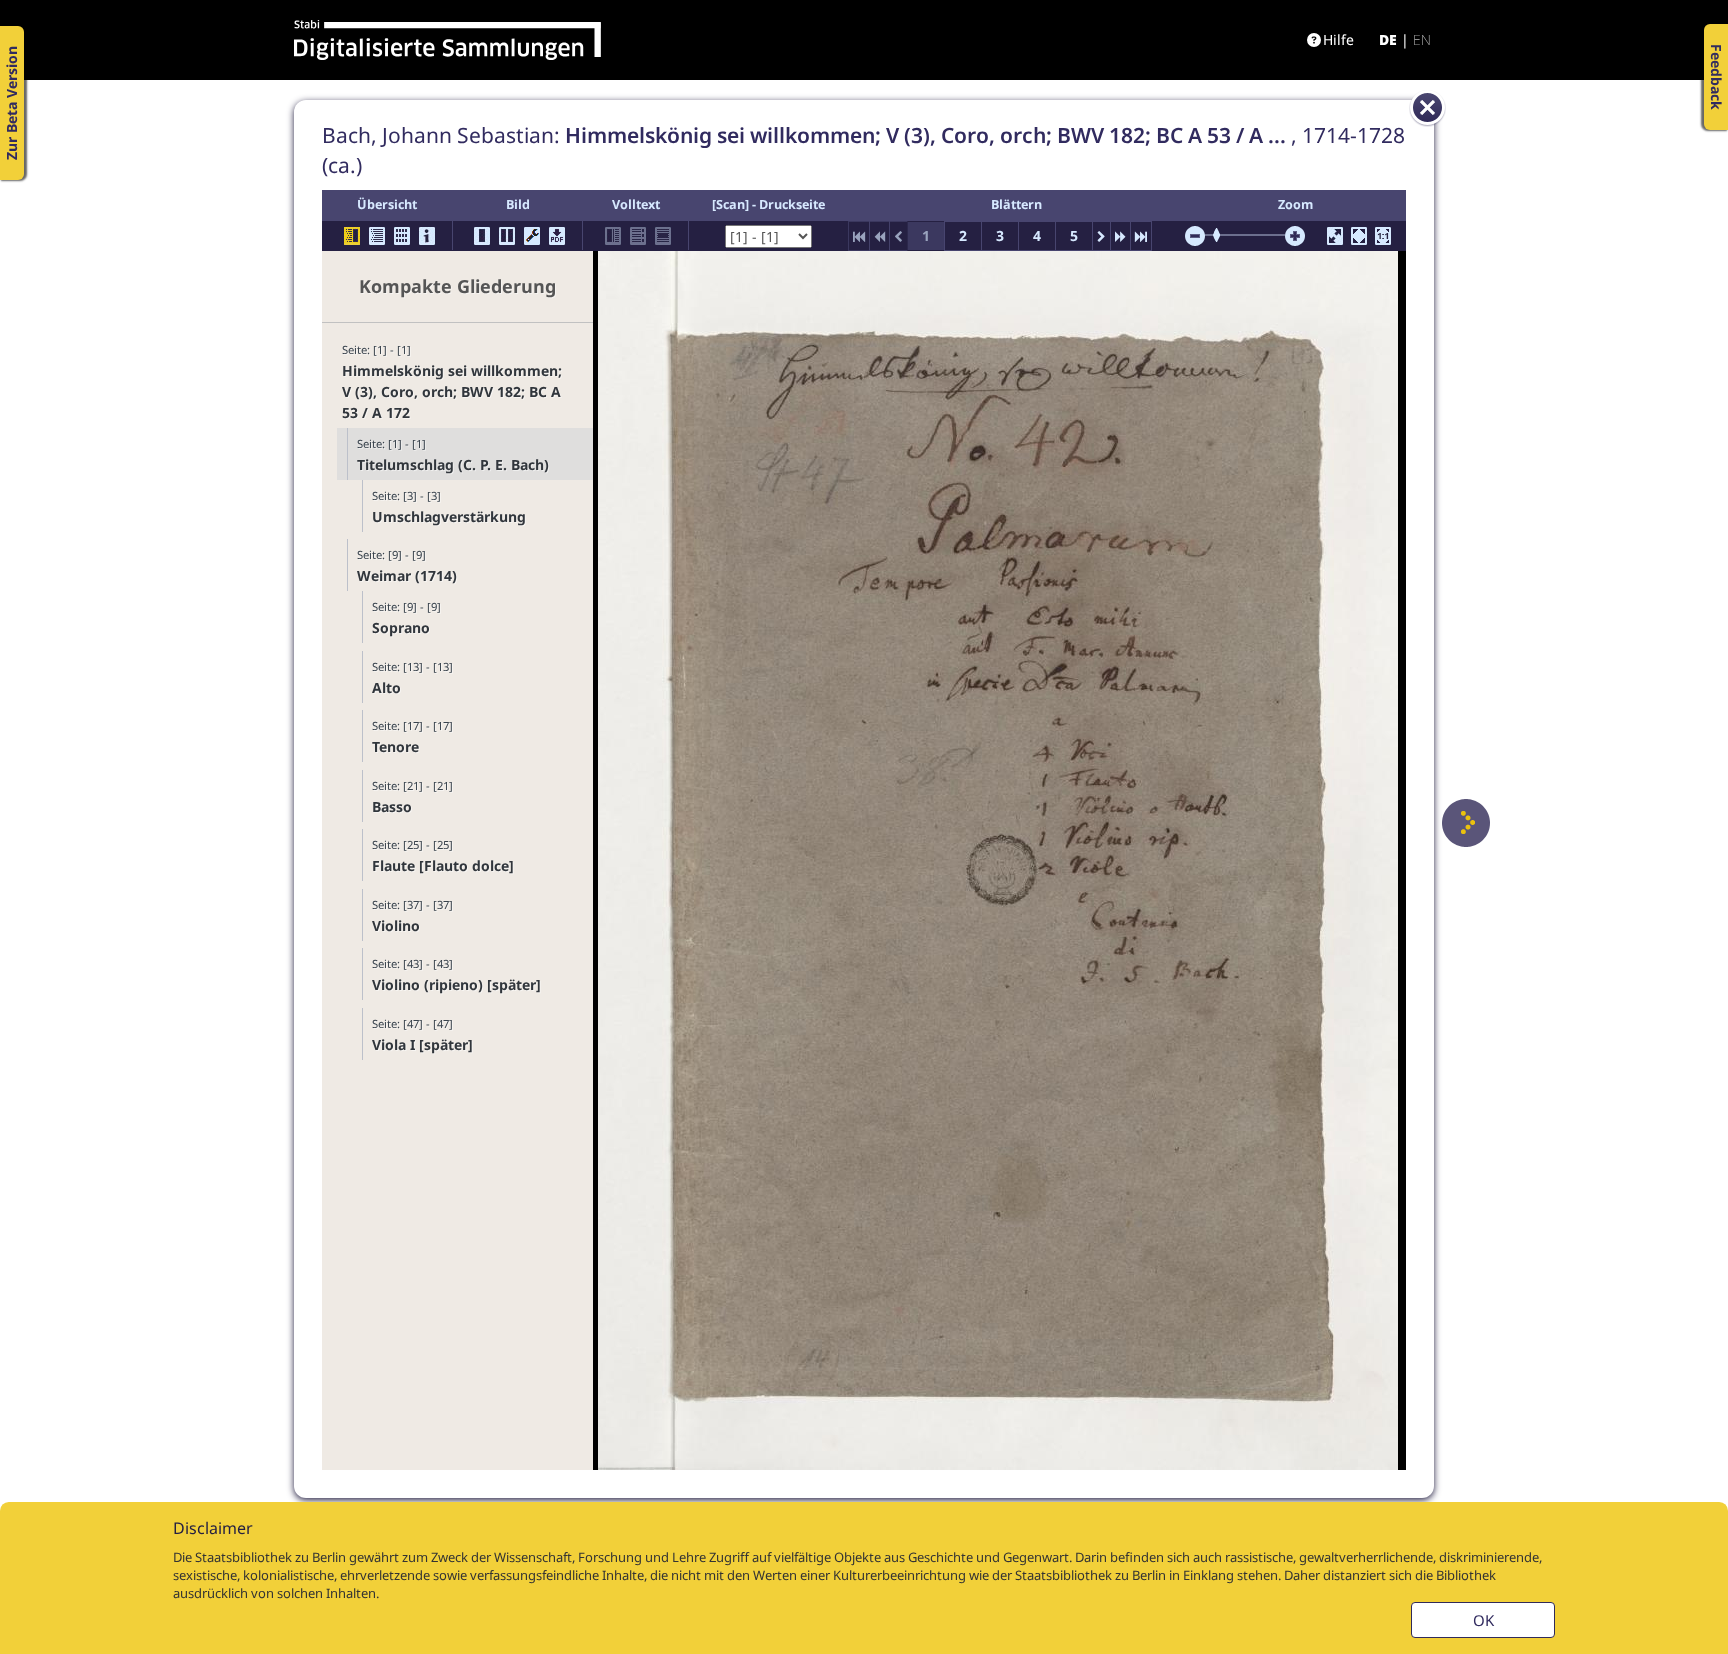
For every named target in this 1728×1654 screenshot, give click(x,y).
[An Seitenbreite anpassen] (1359, 236)
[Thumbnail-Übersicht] (402, 236)
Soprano (401, 627)
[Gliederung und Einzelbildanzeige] (352, 236)
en (1422, 39)
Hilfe (1338, 39)
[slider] (1223, 235)
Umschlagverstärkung (449, 516)
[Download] (557, 236)
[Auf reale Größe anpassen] (1383, 236)
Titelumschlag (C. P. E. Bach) (453, 464)
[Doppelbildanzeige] (507, 236)
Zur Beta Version (11, 103)
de (1388, 39)
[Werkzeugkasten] (532, 236)
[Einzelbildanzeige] (482, 236)
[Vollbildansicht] (1335, 236)
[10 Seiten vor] (1120, 236)
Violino (396, 925)
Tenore (395, 746)
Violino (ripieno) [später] (456, 984)
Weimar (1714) (407, 575)
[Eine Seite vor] (1466, 823)
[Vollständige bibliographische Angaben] (427, 236)
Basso (392, 806)
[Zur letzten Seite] (1141, 236)
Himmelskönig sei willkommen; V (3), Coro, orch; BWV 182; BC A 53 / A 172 (452, 391)
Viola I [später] (422, 1044)
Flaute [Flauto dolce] (443, 865)
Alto (386, 687)
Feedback (1716, 77)
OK (1483, 1620)
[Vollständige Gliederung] (377, 236)
